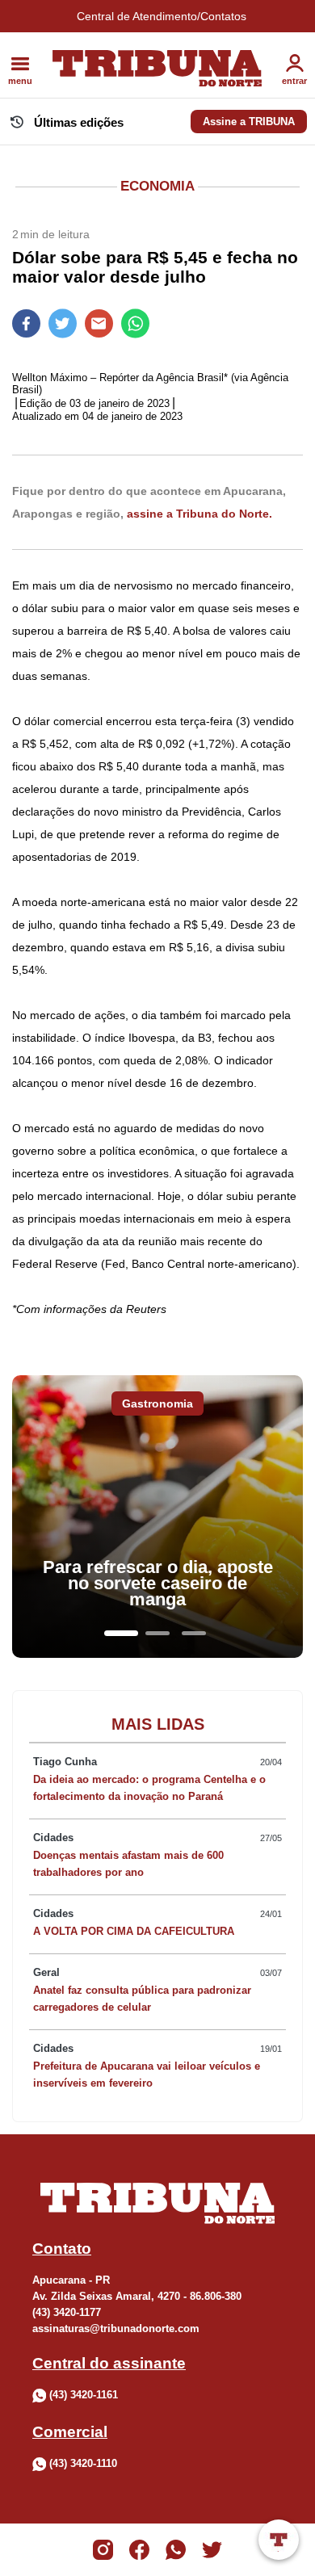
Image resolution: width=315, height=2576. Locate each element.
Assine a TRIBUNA (249, 122)
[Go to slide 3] (194, 1633)
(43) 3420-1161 (84, 2395)
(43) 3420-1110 (83, 2463)
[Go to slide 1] (121, 1633)
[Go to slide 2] (157, 1633)
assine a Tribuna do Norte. (199, 514)
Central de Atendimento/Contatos (162, 16)
